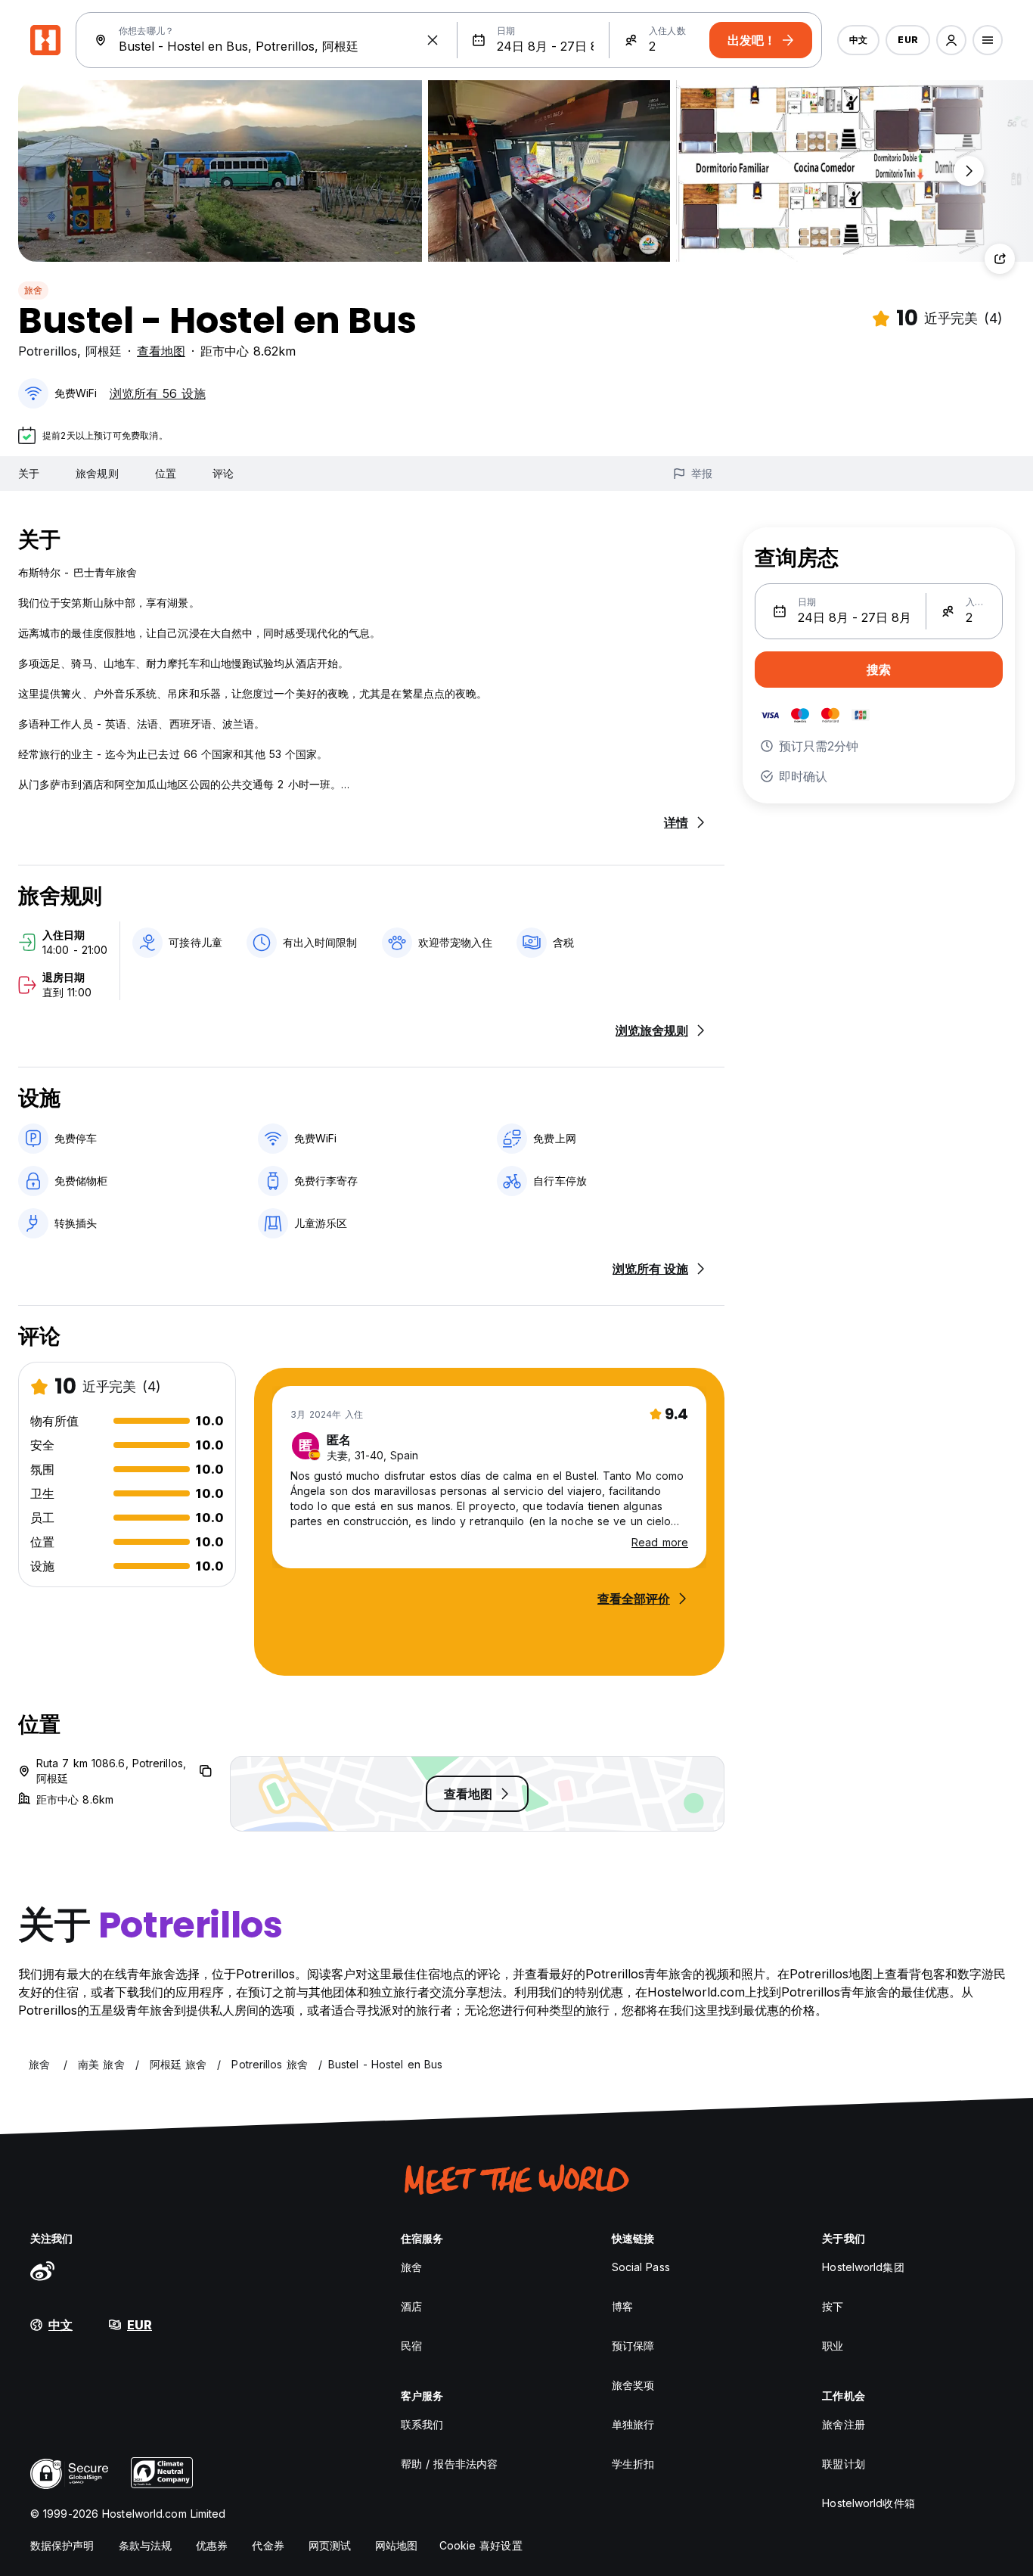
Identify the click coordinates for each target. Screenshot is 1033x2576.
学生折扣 (633, 2464)
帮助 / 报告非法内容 (449, 2464)
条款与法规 (146, 2545)
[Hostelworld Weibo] (42, 2270)
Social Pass (641, 2267)
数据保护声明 (62, 2545)
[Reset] (433, 40)
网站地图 (396, 2545)
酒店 (411, 2306)
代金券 (268, 2545)
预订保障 (633, 2346)
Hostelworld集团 (863, 2267)
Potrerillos (48, 351)
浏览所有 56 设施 (158, 393)
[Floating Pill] (969, 171)
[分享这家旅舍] (1000, 259)
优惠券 (212, 2545)
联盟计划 (843, 2464)
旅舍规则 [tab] (97, 473)
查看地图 (161, 351)
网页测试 (330, 2545)
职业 (833, 2346)
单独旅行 (633, 2424)
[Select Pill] (951, 40)
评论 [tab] (223, 473)
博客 (622, 2306)
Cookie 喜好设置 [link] (481, 2545)
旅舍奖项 (633, 2385)
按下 (833, 2306)
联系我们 (422, 2424)
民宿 (411, 2346)
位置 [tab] (166, 473)
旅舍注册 (843, 2424)
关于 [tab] (29, 473)
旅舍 (33, 290)
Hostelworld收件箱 (868, 2503)
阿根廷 (104, 351)
